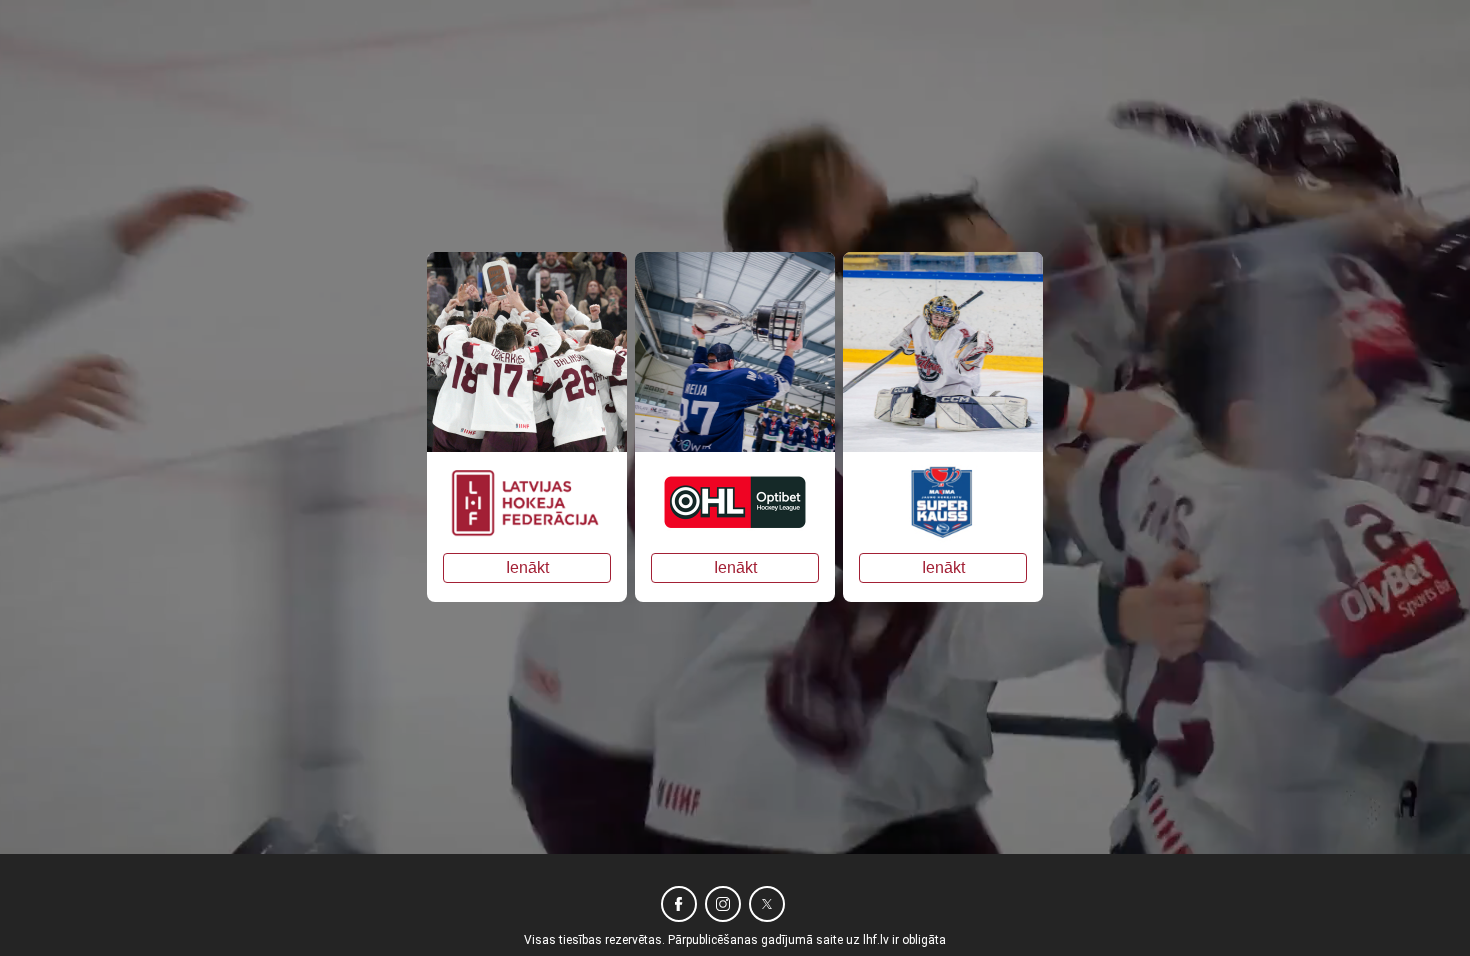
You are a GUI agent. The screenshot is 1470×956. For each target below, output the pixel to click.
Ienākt (527, 567)
